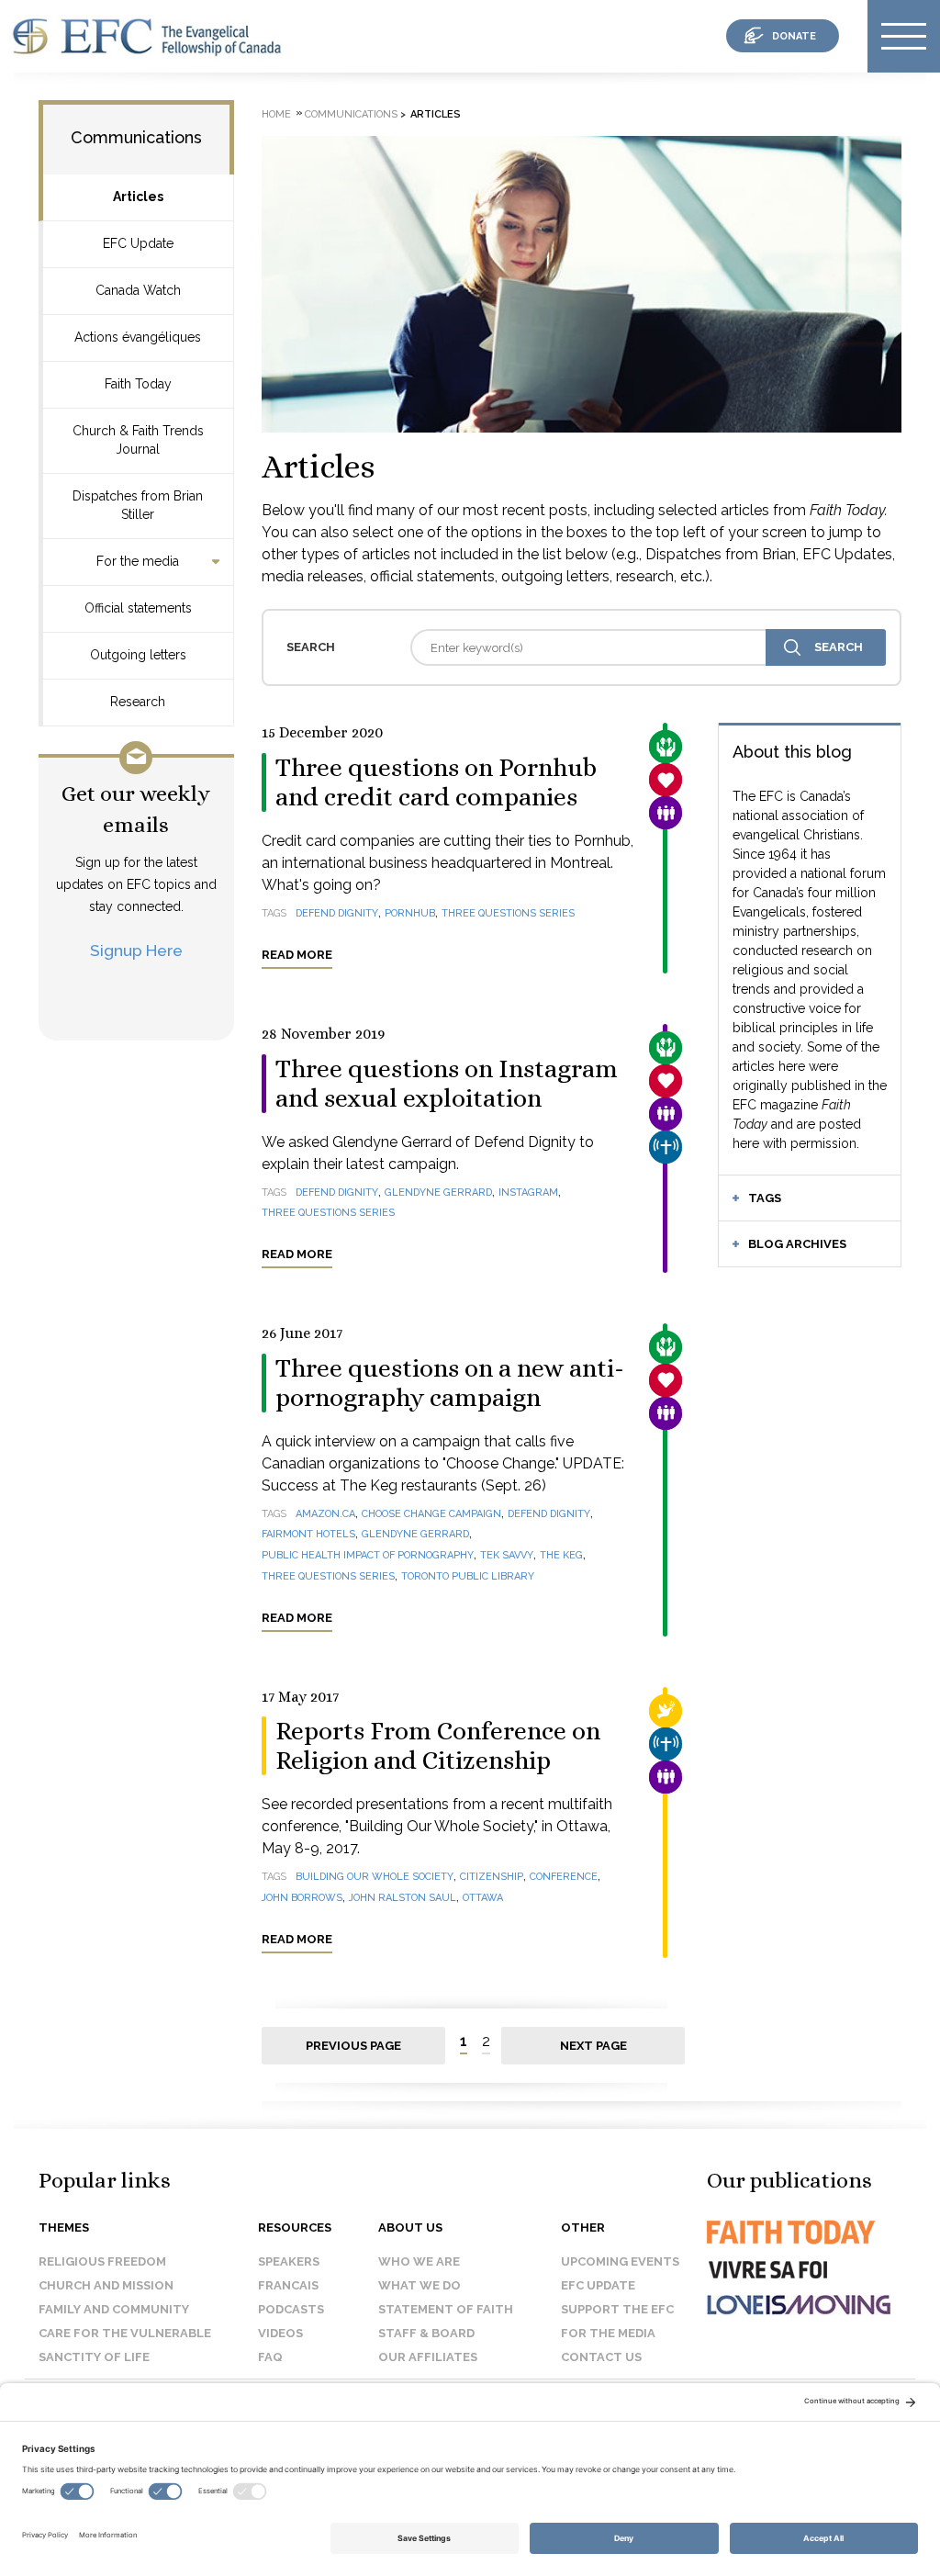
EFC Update (138, 243)
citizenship (492, 1877)
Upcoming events (620, 2261)
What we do (420, 2285)
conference (564, 1877)
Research (138, 702)
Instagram (528, 1192)
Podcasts (291, 2309)
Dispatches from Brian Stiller (138, 505)
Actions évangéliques (138, 337)
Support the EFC (617, 2309)
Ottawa (483, 1898)
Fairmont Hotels (308, 1534)
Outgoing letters (138, 655)
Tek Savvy (507, 1555)
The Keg (561, 1555)
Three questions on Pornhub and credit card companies (436, 782)
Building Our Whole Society (375, 1877)
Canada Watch (138, 290)
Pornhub (410, 913)
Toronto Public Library (468, 1576)
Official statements (138, 608)
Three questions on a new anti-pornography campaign (450, 1383)
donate (794, 36)
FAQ (270, 2357)
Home (276, 114)
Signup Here (136, 950)
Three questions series (508, 913)
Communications (136, 137)
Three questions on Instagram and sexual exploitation (447, 1084)
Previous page (353, 2046)
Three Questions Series (328, 1213)
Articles (138, 197)
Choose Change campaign (431, 1514)
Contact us (601, 2357)
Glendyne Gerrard (438, 1192)
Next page (593, 2046)
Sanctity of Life (94, 2357)
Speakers (289, 2261)
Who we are (419, 2261)
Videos (280, 2333)
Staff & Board (426, 2333)
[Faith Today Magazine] (789, 2249)
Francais (288, 2285)
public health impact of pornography (368, 1555)
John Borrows (302, 1898)
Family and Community (114, 2309)
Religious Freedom (102, 2261)
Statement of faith (446, 2309)
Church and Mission (106, 2285)
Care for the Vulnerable (125, 2333)
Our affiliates (428, 2357)
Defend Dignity (337, 913)
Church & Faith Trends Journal (138, 440)
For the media (138, 561)
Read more (297, 955)
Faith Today (138, 384)
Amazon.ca (325, 1514)
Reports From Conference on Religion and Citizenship (438, 1746)
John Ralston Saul (403, 1898)
